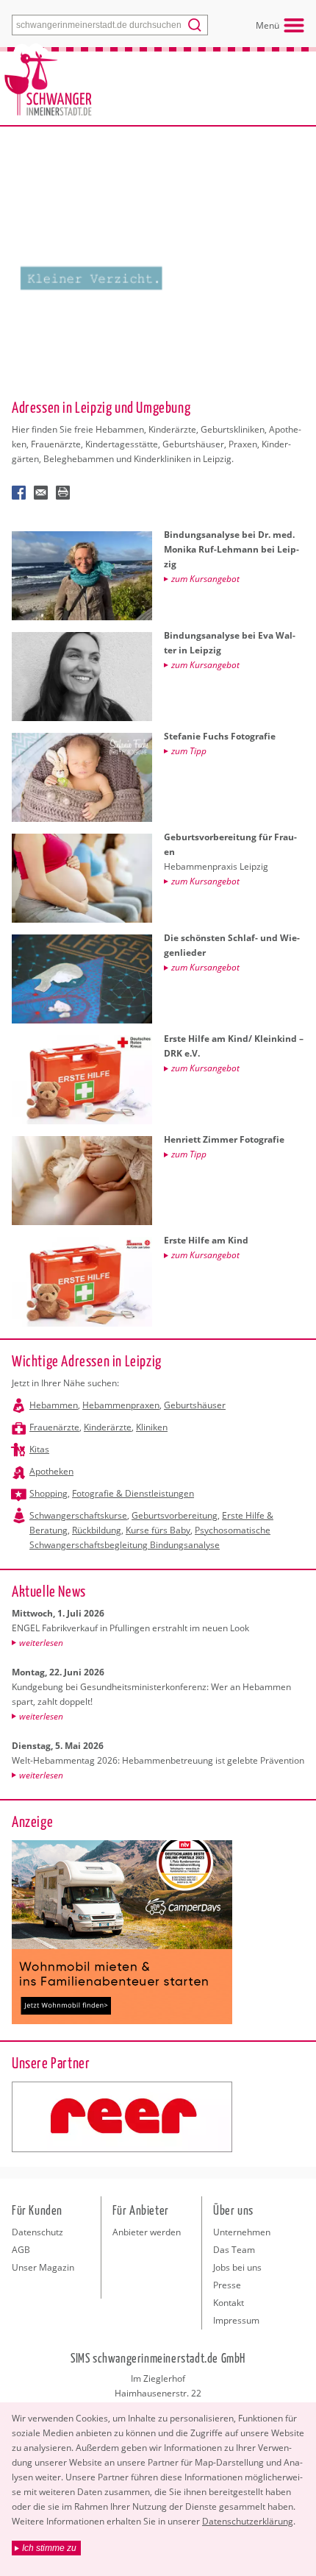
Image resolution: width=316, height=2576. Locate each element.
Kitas (39, 1449)
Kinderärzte (108, 1427)
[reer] (122, 2117)
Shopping (49, 1493)
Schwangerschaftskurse (78, 1515)
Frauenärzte (54, 1427)
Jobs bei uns (237, 2267)
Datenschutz (37, 2232)
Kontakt (229, 2303)
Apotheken (51, 1471)
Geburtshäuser (195, 1405)
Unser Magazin (43, 2267)
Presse (227, 2285)
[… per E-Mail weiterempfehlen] (41, 493)
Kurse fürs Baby (158, 1530)
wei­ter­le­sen (41, 1643)
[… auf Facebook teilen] (19, 493)
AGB (21, 2250)
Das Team (234, 2250)
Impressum (236, 2320)
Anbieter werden (147, 2232)
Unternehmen (242, 2232)
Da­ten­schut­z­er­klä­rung (248, 2521)
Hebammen (54, 1405)
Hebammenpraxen (121, 1405)
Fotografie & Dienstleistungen (133, 1493)
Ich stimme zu (49, 2548)
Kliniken (152, 1427)
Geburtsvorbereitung (175, 1515)
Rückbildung (97, 1530)
